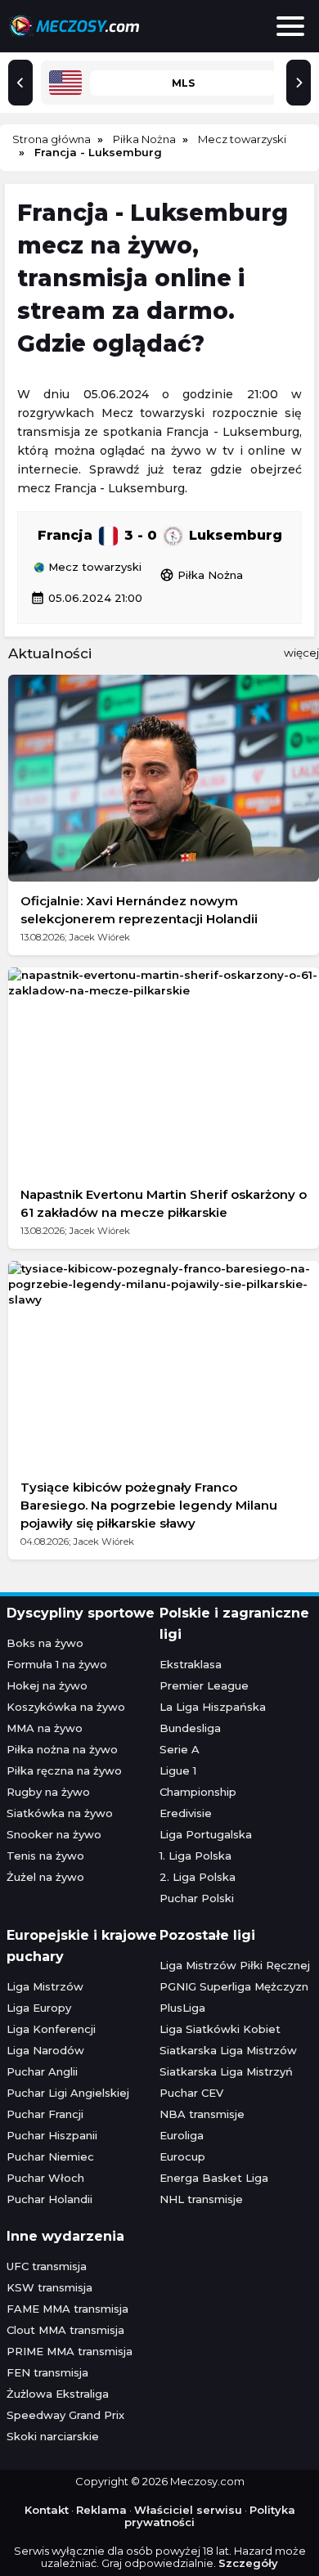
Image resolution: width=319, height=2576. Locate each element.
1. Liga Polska (195, 1856)
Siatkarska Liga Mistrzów (228, 2050)
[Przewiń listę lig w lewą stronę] (20, 83)
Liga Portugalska (206, 1834)
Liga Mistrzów (45, 1986)
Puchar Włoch (45, 2178)
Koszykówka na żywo (66, 1707)
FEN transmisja (47, 2372)
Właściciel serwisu (188, 2510)
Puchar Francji (45, 2114)
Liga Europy (39, 2008)
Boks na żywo (45, 1643)
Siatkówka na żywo (60, 1813)
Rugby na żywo (48, 1792)
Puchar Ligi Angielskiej (68, 2093)
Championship (198, 1792)
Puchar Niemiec (50, 2156)
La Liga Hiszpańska (213, 1707)
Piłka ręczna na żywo (64, 1770)
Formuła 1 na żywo (57, 1664)
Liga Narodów (45, 2050)
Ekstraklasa (191, 1664)
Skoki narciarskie (53, 2436)
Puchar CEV (191, 2093)
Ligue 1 (178, 1770)
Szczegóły (248, 2563)
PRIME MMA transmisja (70, 2351)
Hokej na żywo (47, 1685)
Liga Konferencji (51, 2029)
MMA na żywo (45, 1728)
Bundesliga (190, 1728)
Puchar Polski (197, 1898)
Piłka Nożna (201, 575)
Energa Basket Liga (214, 2178)
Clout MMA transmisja (65, 2330)
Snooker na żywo (54, 1834)
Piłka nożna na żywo (62, 1749)
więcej (301, 653)
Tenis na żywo (45, 1856)
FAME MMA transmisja (67, 2309)
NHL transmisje (201, 2199)
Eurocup (182, 2156)
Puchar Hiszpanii (52, 2135)
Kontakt (47, 2510)
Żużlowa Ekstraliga (58, 2394)
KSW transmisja (49, 2287)
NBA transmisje (202, 2114)
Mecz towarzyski (93, 568)
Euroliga (182, 2135)
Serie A (180, 1749)
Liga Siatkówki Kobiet (220, 2029)
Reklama (101, 2510)
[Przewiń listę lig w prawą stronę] (299, 83)
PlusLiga (182, 2008)
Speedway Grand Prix (65, 2415)
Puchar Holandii (49, 2199)
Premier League (204, 1685)
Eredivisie (186, 1813)
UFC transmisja (47, 2266)
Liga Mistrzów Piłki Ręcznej (235, 1965)
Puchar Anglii (42, 2071)
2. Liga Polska (198, 1877)
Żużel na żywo (45, 1877)
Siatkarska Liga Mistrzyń (226, 2071)
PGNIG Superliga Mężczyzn (234, 1986)
